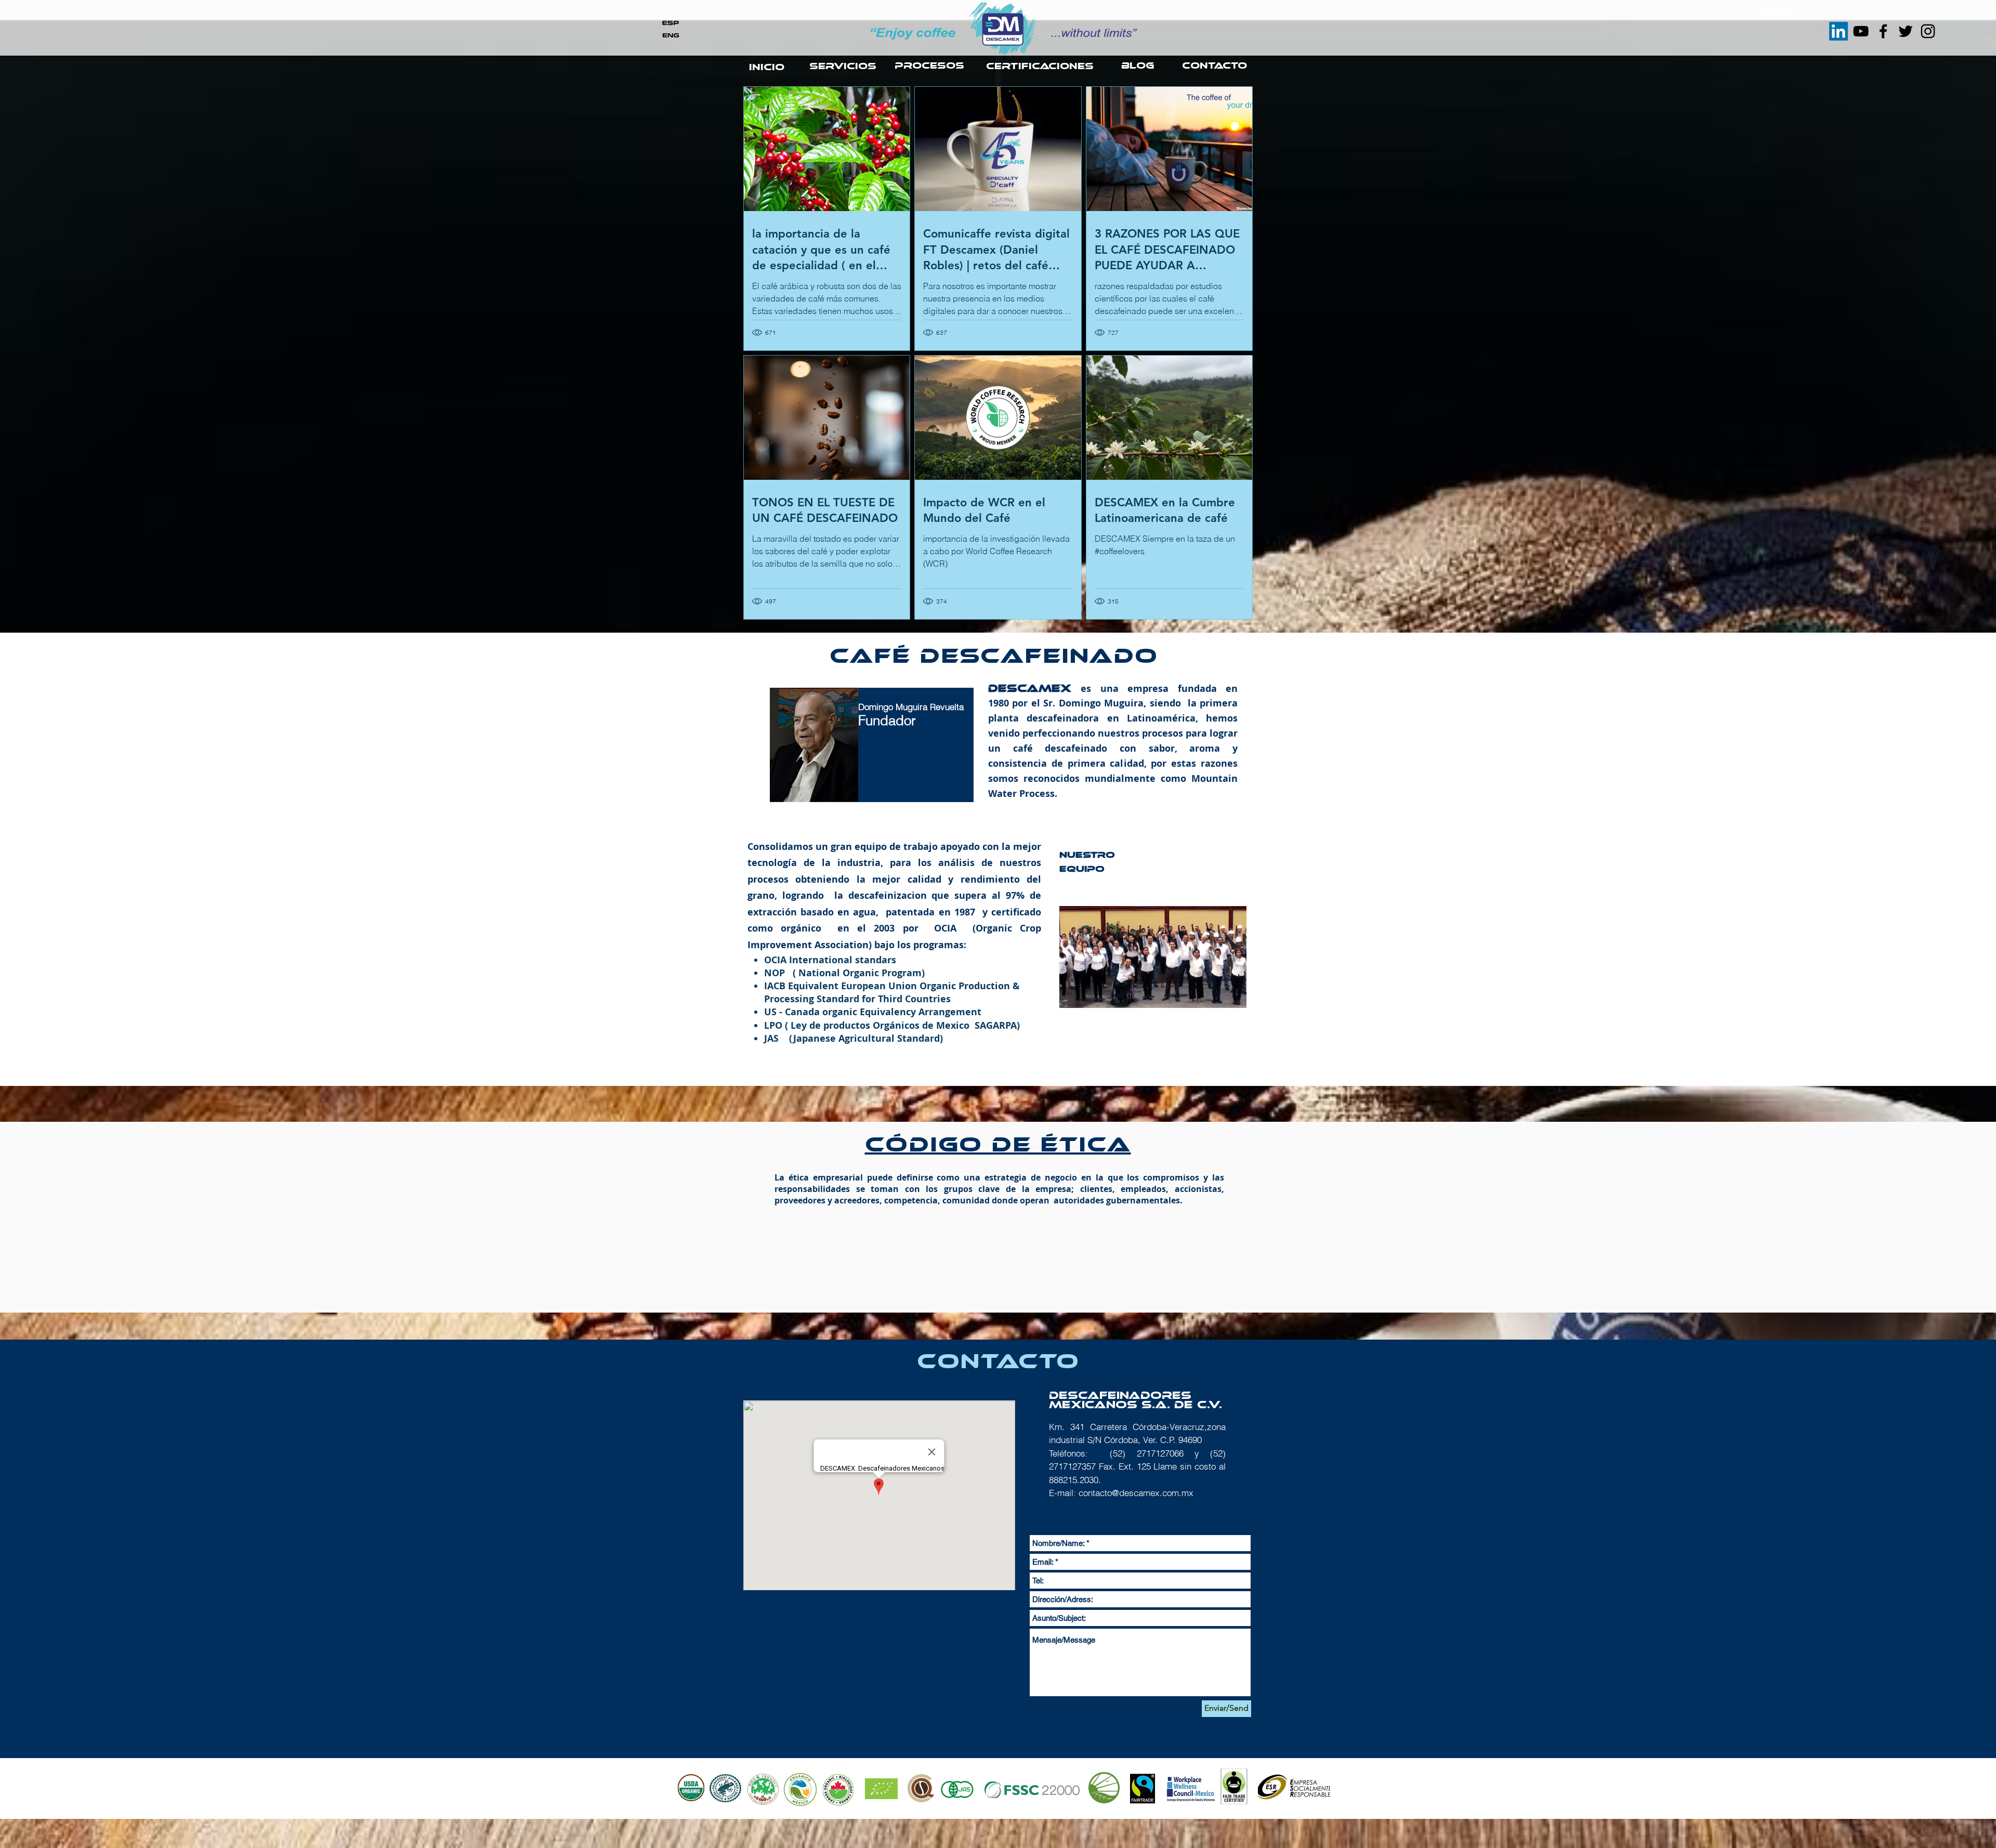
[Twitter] (1906, 31)
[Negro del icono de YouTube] (1861, 31)
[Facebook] (1883, 31)
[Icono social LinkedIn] (1839, 31)
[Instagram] (1928, 31)
